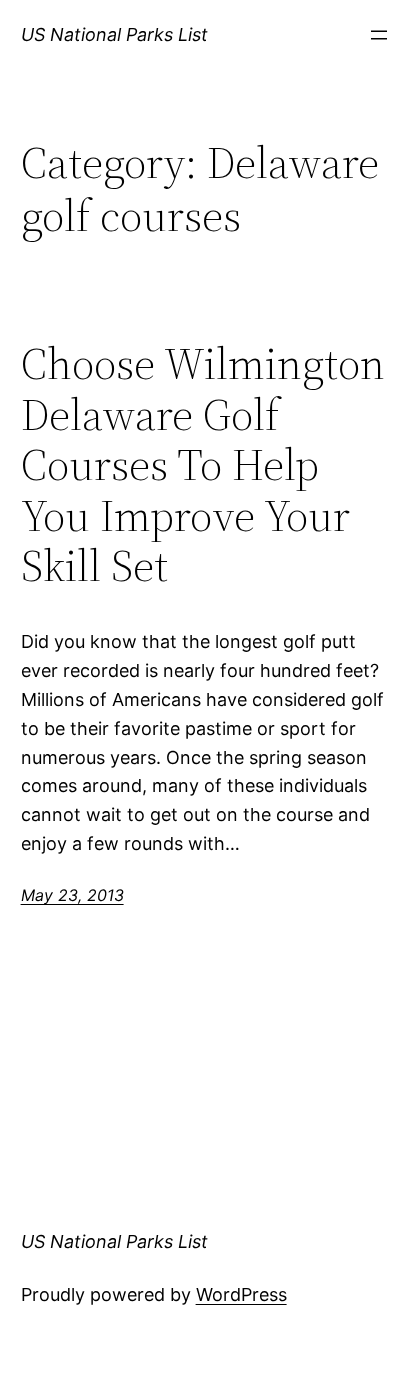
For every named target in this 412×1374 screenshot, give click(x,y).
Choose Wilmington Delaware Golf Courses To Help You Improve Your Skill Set (203, 465)
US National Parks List (114, 34)
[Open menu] (379, 35)
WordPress (241, 1294)
